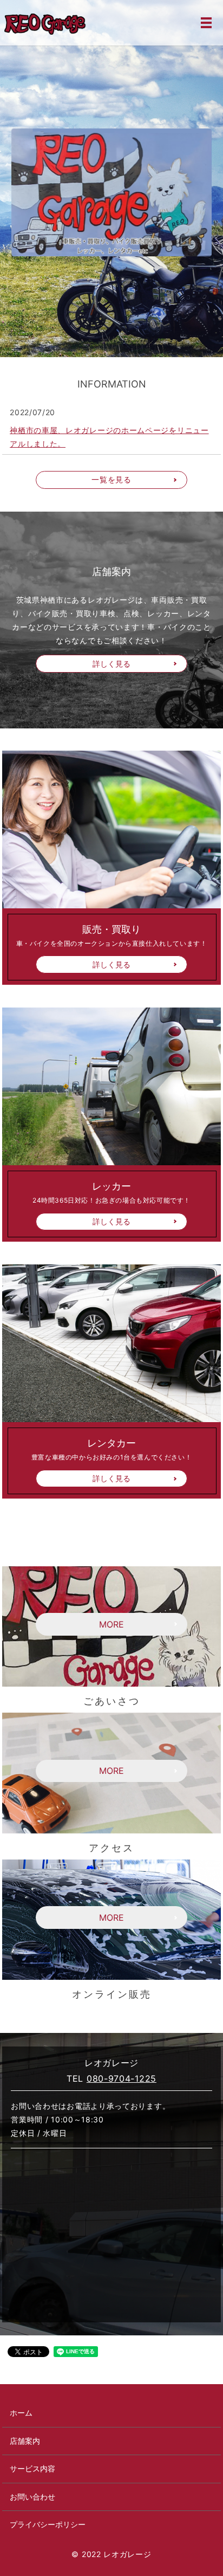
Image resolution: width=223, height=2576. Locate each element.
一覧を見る (111, 479)
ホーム (21, 2413)
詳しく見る (111, 664)
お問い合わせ (32, 2497)
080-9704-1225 (122, 2078)
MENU (206, 23)
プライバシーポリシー (48, 2524)
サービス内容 (32, 2468)
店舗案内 (25, 2441)
